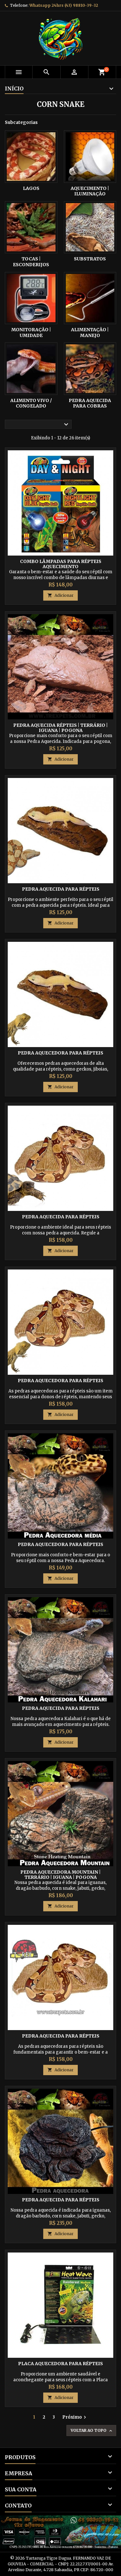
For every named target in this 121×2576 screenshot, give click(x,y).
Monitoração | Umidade (31, 333)
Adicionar (60, 595)
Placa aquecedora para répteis (60, 2364)
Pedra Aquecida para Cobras (90, 403)
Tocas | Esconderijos (31, 262)
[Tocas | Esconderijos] (31, 227)
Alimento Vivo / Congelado (31, 403)
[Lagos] (31, 157)
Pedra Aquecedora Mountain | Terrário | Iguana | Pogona (60, 1875)
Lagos (31, 188)
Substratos (90, 259)
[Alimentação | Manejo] (90, 298)
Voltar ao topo (92, 2431)
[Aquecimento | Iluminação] (90, 157)
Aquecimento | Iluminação (90, 191)
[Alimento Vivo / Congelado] (31, 369)
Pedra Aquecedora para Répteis (60, 1053)
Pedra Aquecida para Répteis (61, 889)
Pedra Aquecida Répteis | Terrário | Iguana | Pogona (60, 728)
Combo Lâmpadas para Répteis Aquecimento (61, 564)
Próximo (75, 2417)
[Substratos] (90, 227)
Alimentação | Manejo (90, 333)
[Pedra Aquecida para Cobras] (90, 369)
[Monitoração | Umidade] (31, 298)
